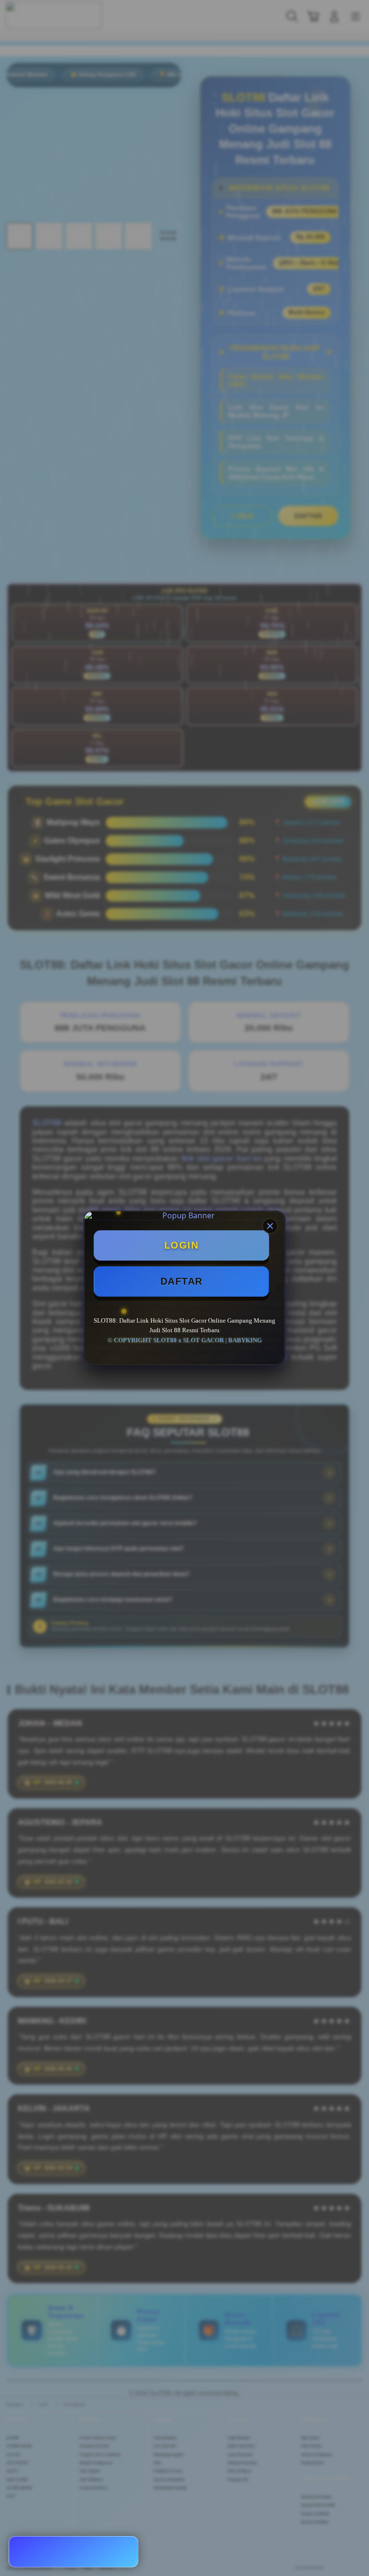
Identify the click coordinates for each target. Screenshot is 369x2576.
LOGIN (182, 1245)
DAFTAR (182, 1281)
